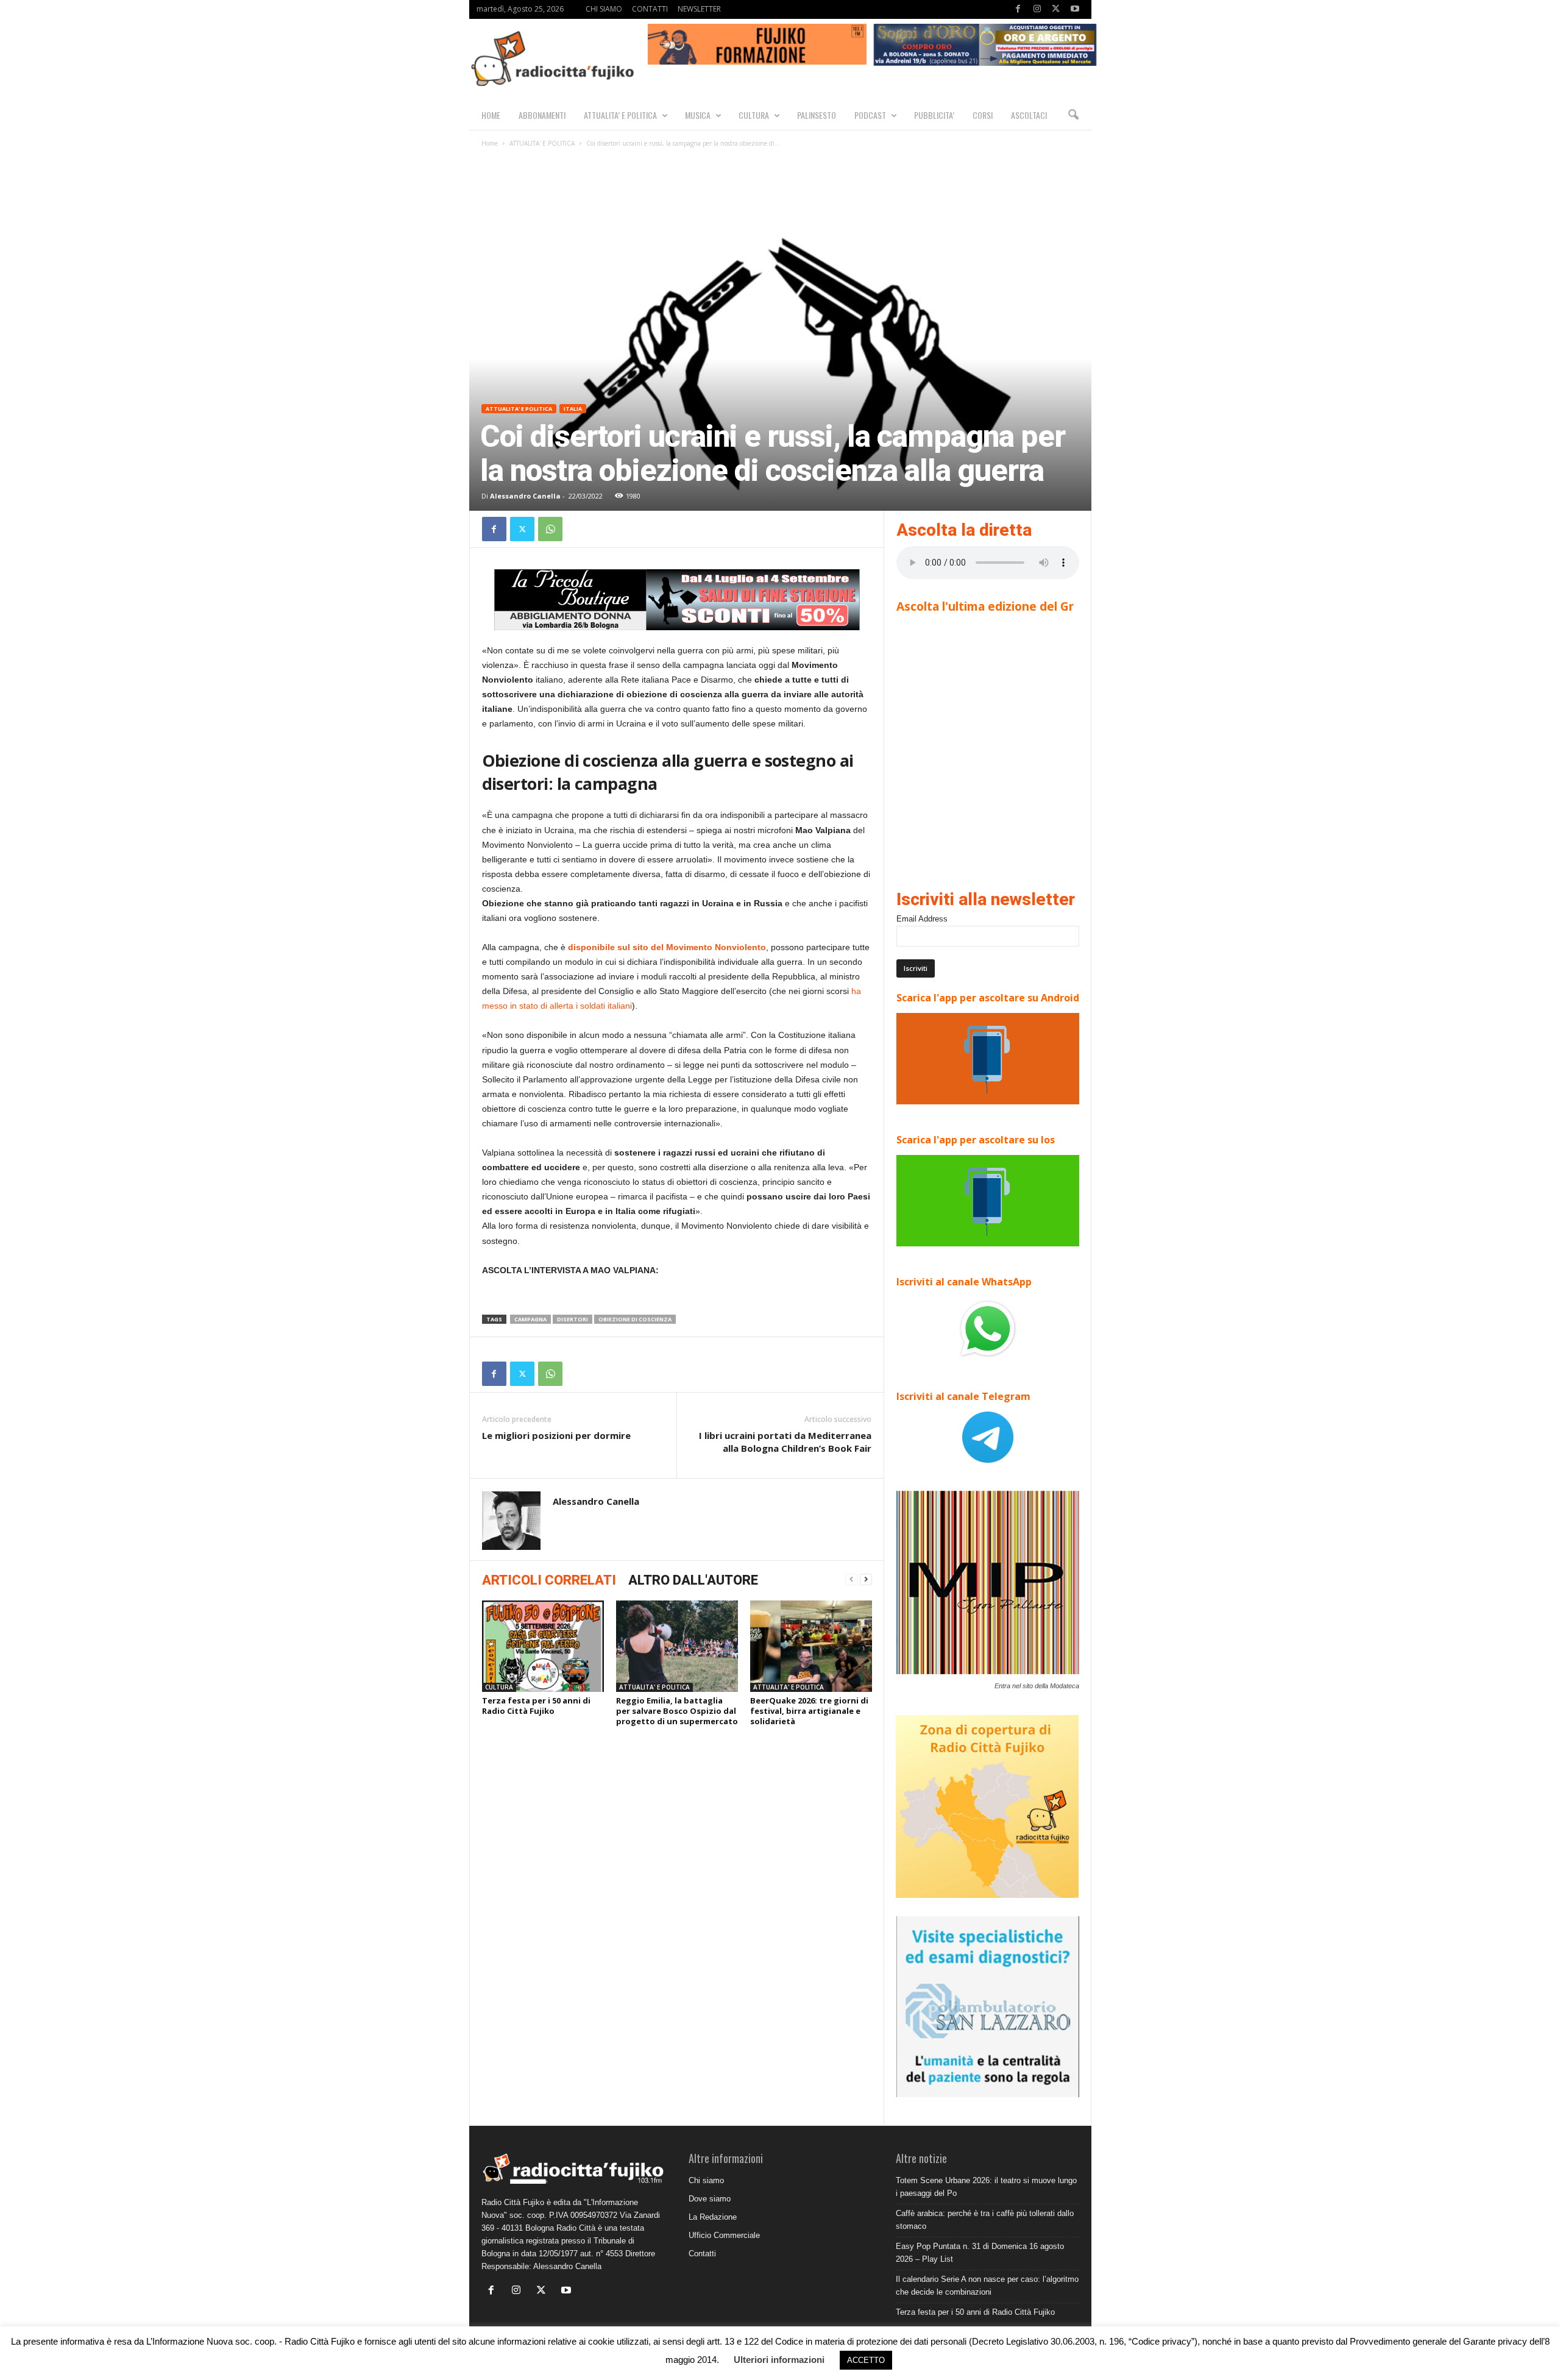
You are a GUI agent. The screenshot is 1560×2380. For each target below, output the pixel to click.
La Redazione (713, 2217)
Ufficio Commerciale (724, 2235)
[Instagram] (1037, 9)
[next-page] (866, 1579)
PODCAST (870, 115)
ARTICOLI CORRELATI (549, 1580)
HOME (491, 115)
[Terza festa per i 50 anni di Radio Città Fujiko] (543, 1646)
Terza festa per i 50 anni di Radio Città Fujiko (536, 1706)
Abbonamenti (542, 115)
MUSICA (698, 115)
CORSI (983, 115)
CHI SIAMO (604, 9)
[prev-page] (851, 1579)
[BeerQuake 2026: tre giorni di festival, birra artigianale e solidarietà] (811, 1646)
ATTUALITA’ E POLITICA (620, 115)
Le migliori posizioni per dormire (556, 1435)
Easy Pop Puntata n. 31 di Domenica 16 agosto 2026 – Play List (980, 2253)
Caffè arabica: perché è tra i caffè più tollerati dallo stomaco (985, 2220)
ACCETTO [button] (866, 2360)
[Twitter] (1056, 9)
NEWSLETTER (699, 9)
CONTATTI (650, 9)
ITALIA (573, 409)
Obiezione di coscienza (635, 1319)
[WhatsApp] (550, 529)
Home (490, 143)
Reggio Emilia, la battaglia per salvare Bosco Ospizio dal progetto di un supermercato (677, 1711)
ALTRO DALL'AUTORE (693, 1580)
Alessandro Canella (525, 496)
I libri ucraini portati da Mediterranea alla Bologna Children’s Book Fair (785, 1442)
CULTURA (754, 115)
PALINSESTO (817, 115)
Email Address (922, 919)
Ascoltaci (1029, 115)
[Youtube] (1075, 9)
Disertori (573, 1319)
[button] (1073, 115)
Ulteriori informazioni (779, 2360)
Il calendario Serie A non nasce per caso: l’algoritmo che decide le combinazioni (987, 2286)
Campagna (530, 1319)
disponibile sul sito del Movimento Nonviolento (667, 947)
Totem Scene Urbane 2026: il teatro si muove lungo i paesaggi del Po (986, 2187)
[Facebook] (1018, 9)
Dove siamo (710, 2199)
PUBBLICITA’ (934, 115)
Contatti (702, 2254)
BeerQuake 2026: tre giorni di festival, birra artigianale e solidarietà (809, 1711)
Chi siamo (706, 2180)
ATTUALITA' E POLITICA (542, 143)
